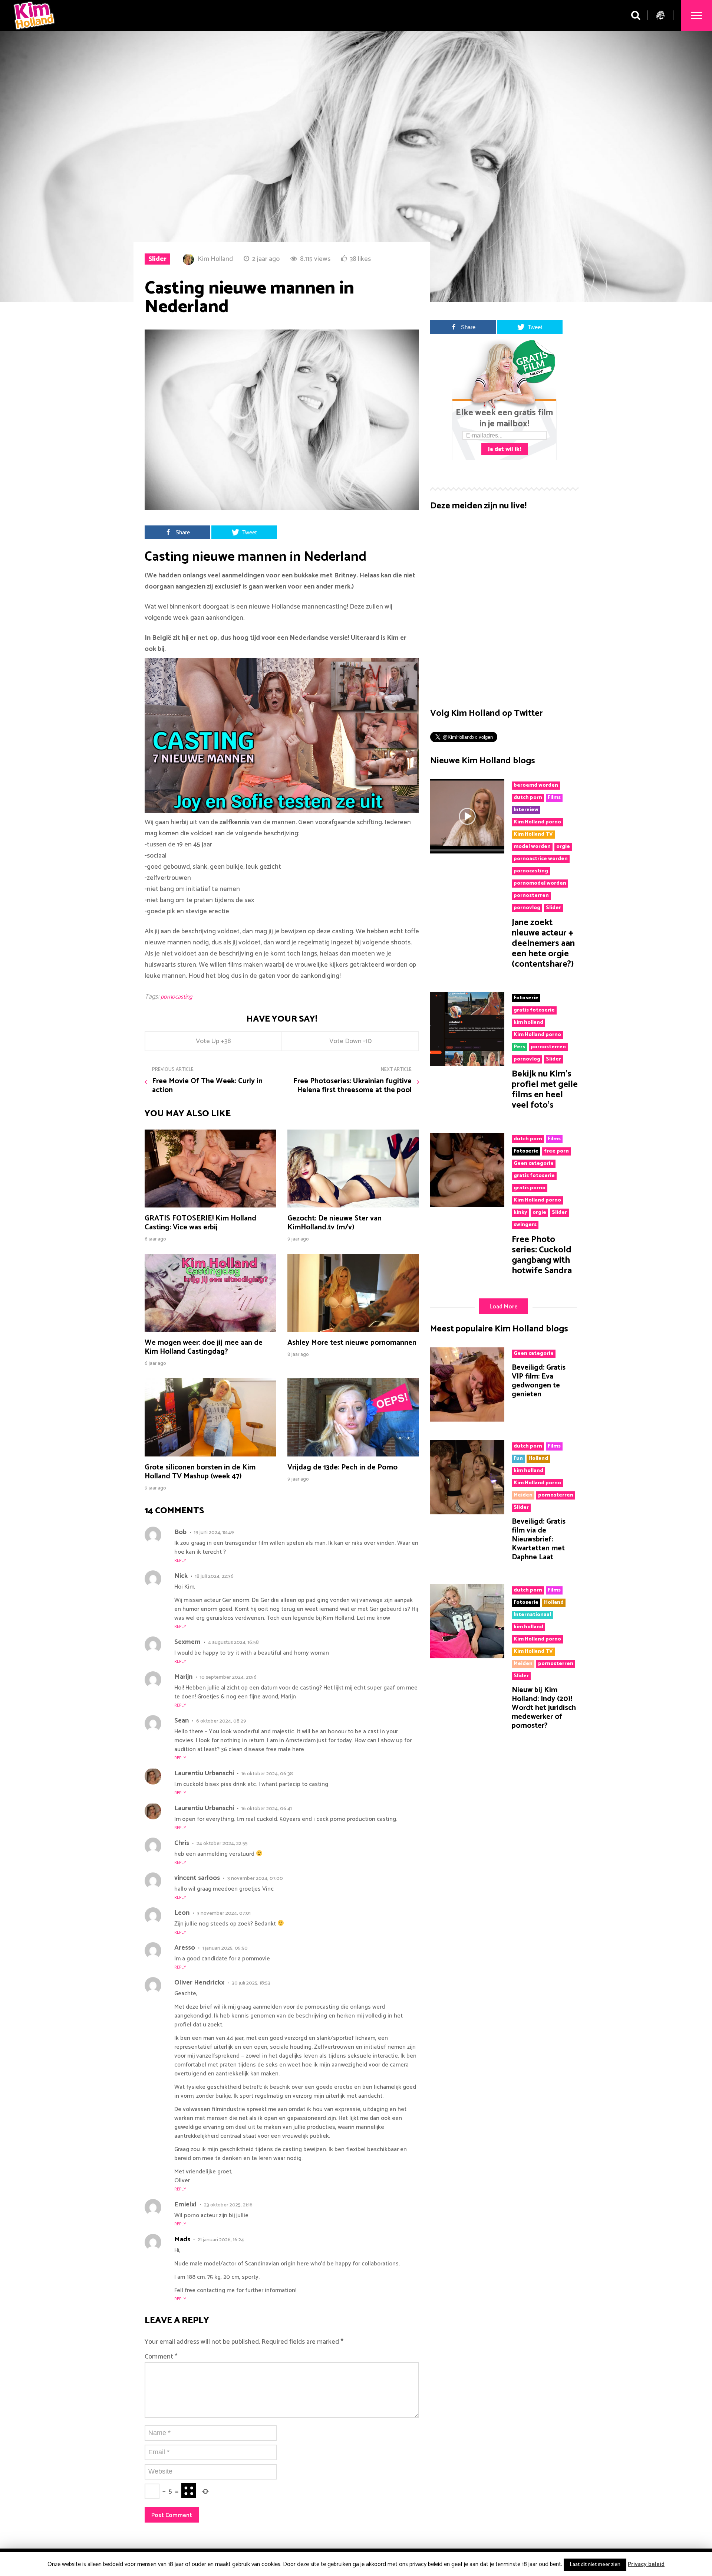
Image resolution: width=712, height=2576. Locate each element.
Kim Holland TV (533, 835)
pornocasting (176, 997)
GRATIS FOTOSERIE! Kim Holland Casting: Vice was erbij (200, 1223)
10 (368, 1041)
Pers (519, 1047)
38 (228, 1041)
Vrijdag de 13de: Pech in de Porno (342, 1467)
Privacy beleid (646, 2564)
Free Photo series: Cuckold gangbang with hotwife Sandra (542, 1255)
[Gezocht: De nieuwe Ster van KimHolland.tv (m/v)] (353, 1206)
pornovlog (527, 908)
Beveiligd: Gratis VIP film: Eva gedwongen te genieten (539, 1381)
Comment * (161, 2357)
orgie (563, 847)
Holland (538, 1459)
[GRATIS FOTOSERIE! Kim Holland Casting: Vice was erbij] (210, 1206)
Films (554, 798)
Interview (526, 810)
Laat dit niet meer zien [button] (595, 2565)
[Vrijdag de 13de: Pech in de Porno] (353, 1455)
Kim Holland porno (537, 822)
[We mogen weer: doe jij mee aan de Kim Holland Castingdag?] (210, 1330)
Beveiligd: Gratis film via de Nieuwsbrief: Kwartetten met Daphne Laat (539, 1539)
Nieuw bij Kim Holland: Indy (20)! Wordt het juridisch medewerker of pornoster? (544, 1708)
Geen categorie (534, 1164)
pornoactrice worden (541, 859)
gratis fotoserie (534, 1010)
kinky (520, 1213)
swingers (525, 1225)
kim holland (528, 1023)
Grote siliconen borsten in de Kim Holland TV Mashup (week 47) (200, 1472)
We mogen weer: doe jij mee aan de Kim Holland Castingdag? (204, 1347)
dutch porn (528, 798)
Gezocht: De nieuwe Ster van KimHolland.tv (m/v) (334, 1223)
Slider (157, 259)
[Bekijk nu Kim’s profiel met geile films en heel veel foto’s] (467, 1064)
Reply (180, 1561)
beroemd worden (536, 786)
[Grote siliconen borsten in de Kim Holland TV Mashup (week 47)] (210, 1455)
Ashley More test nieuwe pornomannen (352, 1343)
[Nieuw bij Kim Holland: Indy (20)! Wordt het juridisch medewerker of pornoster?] (467, 1656)
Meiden (523, 1495)
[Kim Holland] (34, 31)
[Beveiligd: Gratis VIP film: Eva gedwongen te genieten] (467, 1420)
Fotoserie (526, 998)
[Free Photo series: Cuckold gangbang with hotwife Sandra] (467, 1205)
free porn (556, 1151)
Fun (518, 1459)
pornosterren (531, 896)
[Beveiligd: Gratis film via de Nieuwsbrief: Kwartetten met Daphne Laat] (467, 1513)
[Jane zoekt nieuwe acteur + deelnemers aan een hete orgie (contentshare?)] (467, 852)
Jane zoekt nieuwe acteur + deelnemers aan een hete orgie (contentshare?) (543, 943)
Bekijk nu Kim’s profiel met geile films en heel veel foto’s (545, 1090)
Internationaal (532, 1615)
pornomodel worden (540, 884)
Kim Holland (215, 259)
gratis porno (530, 1188)
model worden (532, 847)
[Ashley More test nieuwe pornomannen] (353, 1330)
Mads (182, 2239)
